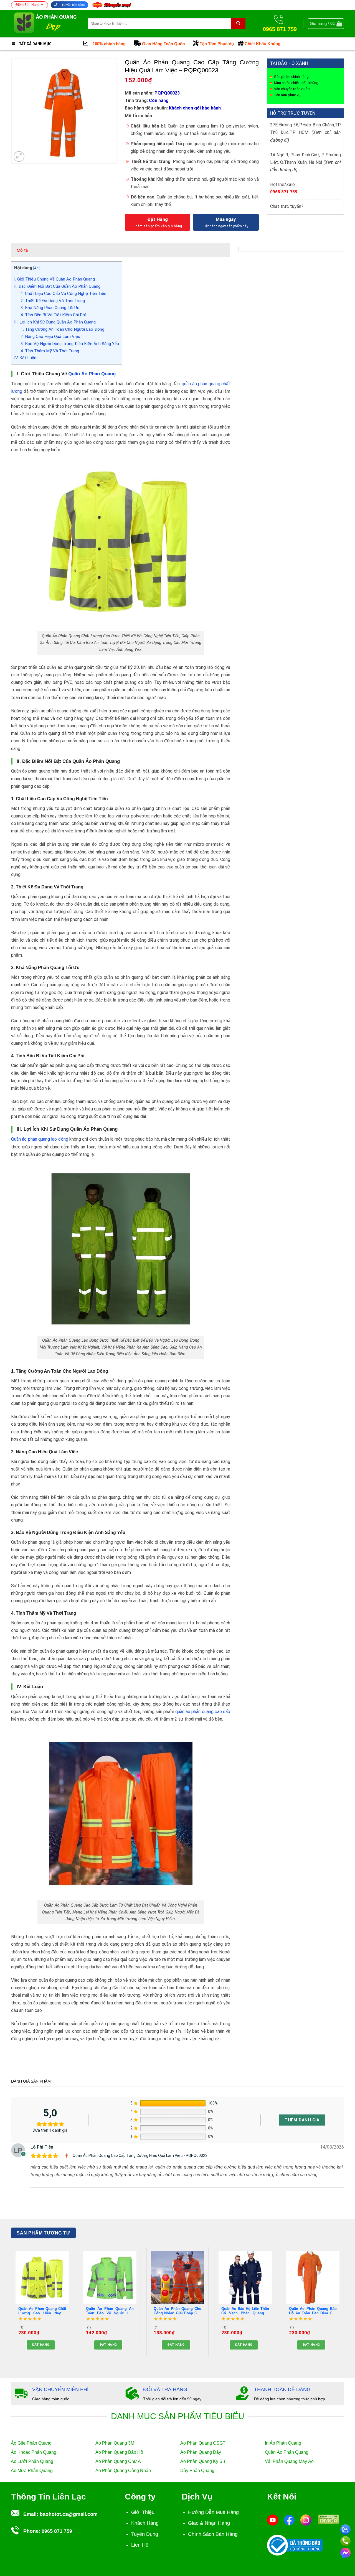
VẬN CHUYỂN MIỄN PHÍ (60, 2389)
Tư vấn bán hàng (73, 5)
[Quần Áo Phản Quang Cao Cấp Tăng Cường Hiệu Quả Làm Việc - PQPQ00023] (67, 2156)
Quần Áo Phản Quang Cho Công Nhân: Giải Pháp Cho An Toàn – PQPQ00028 (177, 2311)
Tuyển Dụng (145, 2534)
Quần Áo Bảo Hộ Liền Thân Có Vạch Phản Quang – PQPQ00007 (245, 2311)
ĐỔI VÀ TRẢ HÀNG (165, 2389)
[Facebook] (289, 2520)
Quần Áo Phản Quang (92, 374)
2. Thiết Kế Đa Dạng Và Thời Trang (53, 301)
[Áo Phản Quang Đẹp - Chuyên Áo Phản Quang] (45, 23)
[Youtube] (273, 2520)
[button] (326, 24)
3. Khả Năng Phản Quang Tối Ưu (50, 308)
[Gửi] (238, 24)
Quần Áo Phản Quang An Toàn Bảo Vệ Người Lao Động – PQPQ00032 (110, 2311)
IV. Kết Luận (25, 358)
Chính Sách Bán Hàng (213, 2534)
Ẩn (36, 268)
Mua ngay (226, 219)
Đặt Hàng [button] (41, 2345)
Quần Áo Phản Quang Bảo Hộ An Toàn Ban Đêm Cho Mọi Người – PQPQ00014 (313, 2311)
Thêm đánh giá (302, 2120)
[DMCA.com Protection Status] (329, 2519)
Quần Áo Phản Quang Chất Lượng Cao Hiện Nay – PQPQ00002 (42, 2311)
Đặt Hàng (158, 219)
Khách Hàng (145, 2523)
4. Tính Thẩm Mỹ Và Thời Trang (50, 351)
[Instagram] (306, 2520)
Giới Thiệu (143, 2512)
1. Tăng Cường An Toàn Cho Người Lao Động (62, 329)
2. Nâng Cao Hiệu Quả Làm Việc (50, 337)
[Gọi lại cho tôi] (345, 2540)
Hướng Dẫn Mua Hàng (213, 2512)
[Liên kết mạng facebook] (345, 2552)
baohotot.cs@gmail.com (69, 2514)
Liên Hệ (140, 2545)
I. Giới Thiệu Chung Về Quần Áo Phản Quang (54, 279)
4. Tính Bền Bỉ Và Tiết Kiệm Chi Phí (53, 315)
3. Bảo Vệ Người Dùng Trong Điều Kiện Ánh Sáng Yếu (70, 344)
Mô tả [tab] (22, 250)
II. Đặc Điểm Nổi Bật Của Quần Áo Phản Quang (57, 286)
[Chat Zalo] (345, 2529)
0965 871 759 (284, 192)
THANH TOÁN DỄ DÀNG (282, 2389)
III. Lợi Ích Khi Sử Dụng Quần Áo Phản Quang (55, 322)
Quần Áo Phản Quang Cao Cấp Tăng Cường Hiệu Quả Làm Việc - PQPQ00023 (140, 2155)
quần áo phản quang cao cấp (203, 1712)
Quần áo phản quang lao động (40, 1139)
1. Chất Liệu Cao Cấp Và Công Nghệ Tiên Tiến (63, 294)
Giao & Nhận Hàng (209, 2523)
